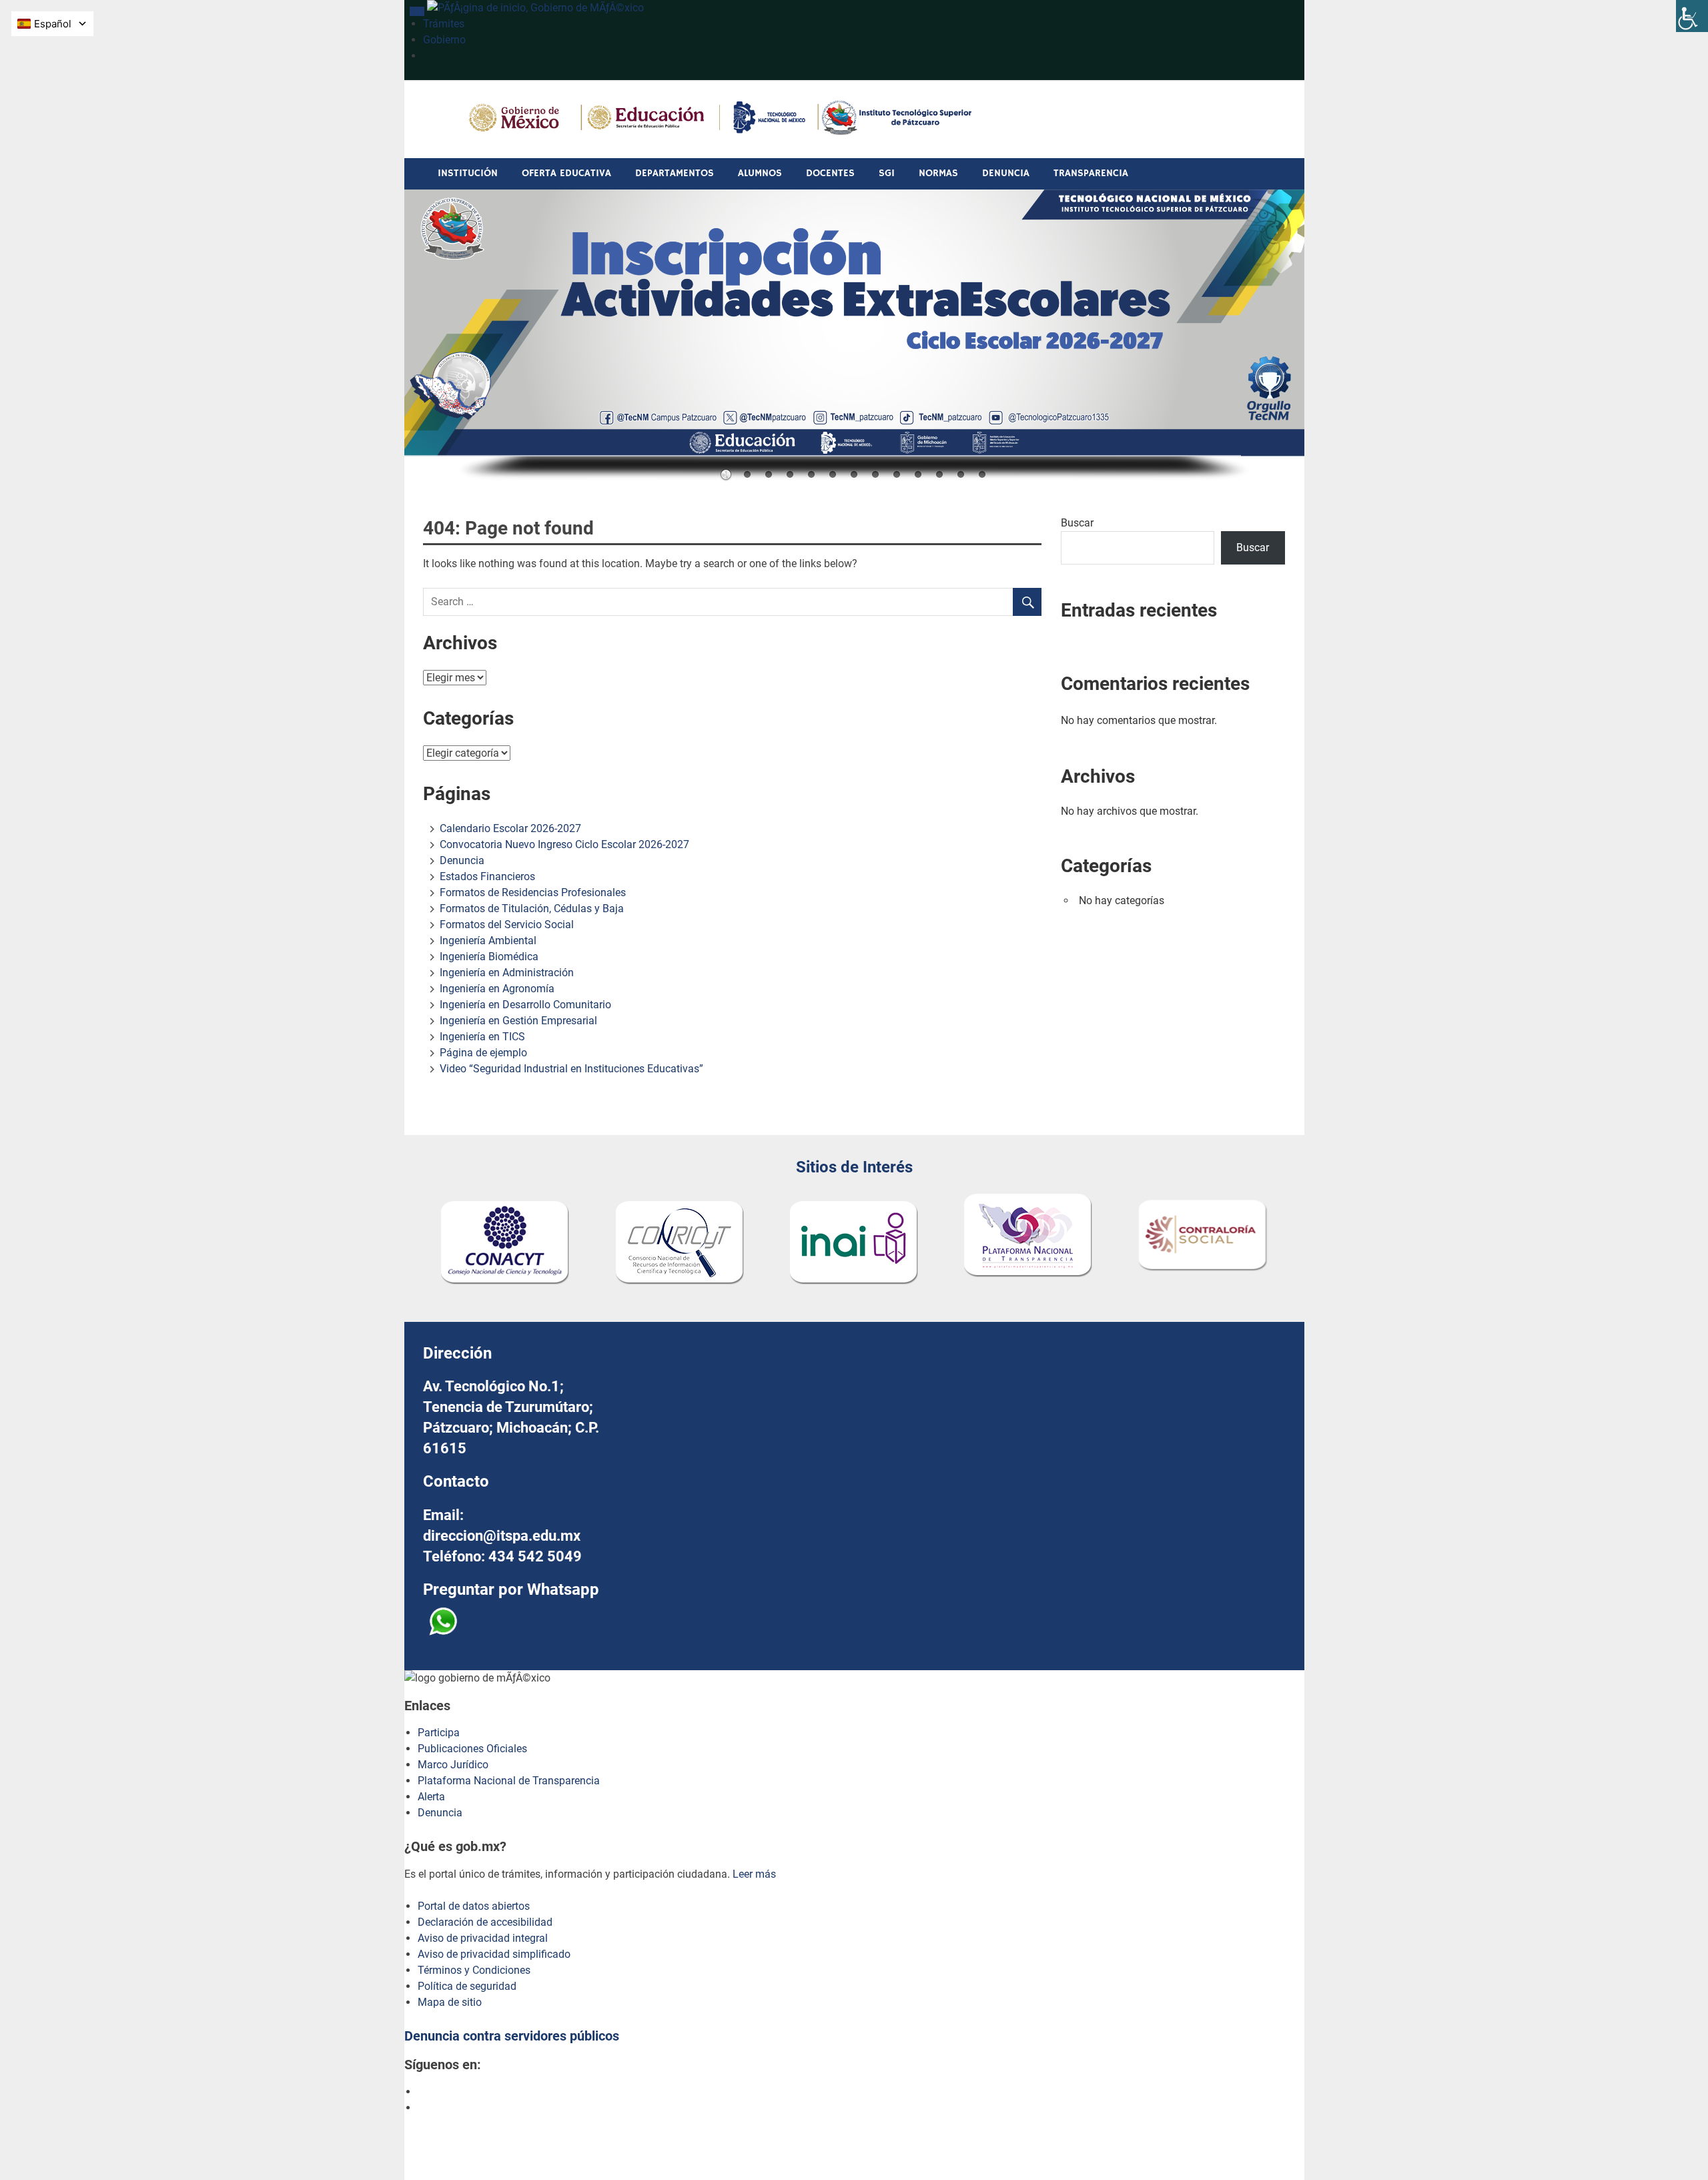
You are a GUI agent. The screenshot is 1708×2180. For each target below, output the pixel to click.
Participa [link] (439, 1733)
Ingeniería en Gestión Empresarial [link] (518, 1021)
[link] (1692, 16)
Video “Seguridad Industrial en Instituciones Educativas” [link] (571, 1069)
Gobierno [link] (444, 40)
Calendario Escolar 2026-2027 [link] (510, 828)
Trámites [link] (444, 24)
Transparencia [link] (1091, 173)
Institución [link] (468, 173)
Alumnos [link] (760, 173)
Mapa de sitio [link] (450, 2002)
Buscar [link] (1253, 548)
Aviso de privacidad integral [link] (483, 1938)
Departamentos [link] (675, 173)
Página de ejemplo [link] (483, 1053)
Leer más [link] (754, 1874)
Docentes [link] (830, 173)
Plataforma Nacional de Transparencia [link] (509, 1781)
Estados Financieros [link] (487, 876)
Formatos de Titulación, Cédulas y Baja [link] (532, 909)
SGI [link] (887, 173)
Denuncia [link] (1006, 173)
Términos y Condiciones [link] (474, 1970)
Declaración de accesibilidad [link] (485, 1922)
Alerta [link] (431, 1797)
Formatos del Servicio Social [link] (507, 925)
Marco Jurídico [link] (453, 1765)
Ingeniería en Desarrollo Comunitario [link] (525, 1005)
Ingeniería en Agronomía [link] (497, 989)
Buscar (1077, 523)
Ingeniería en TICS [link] (482, 1037)
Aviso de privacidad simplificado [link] (494, 1954)
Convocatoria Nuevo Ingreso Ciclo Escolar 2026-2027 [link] (564, 844)
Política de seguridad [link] (467, 1986)
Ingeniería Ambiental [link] (488, 941)
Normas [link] (938, 173)
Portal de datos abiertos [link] (474, 1906)
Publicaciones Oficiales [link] (472, 1749)
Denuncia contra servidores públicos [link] (512, 2036)
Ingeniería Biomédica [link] (489, 957)
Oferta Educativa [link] (566, 173)
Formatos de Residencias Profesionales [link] (533, 892)
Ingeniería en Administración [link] (507, 973)
